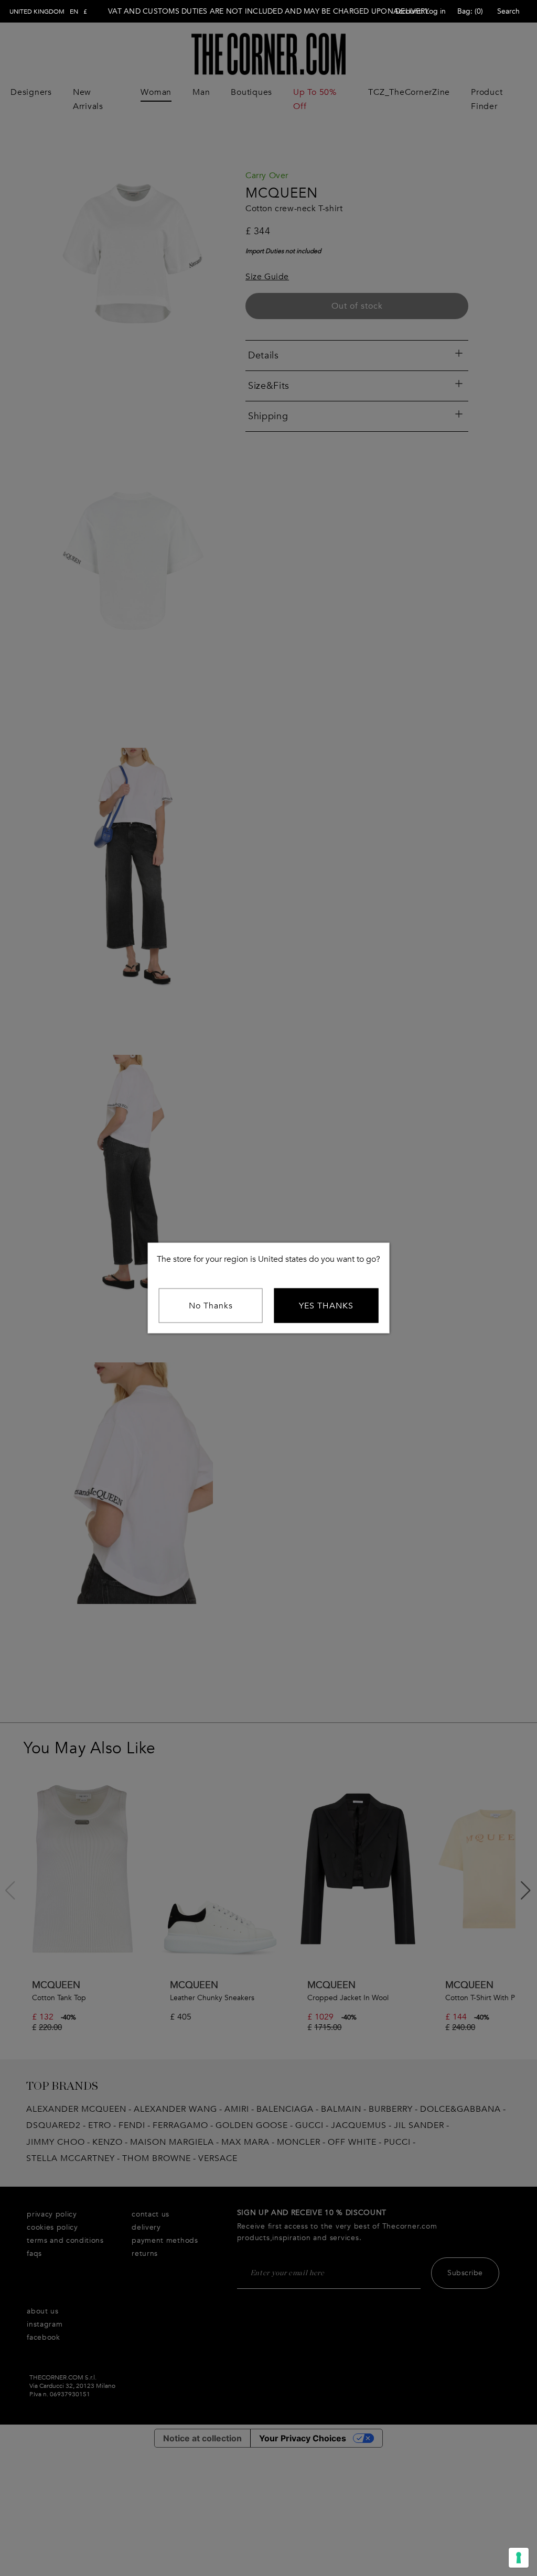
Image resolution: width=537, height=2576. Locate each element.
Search (508, 11)
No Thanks (211, 1306)
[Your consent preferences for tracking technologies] (519, 2558)
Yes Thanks (326, 1306)
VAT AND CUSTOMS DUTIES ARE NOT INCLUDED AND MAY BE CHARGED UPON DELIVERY (268, 11)
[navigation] (48, 12)
